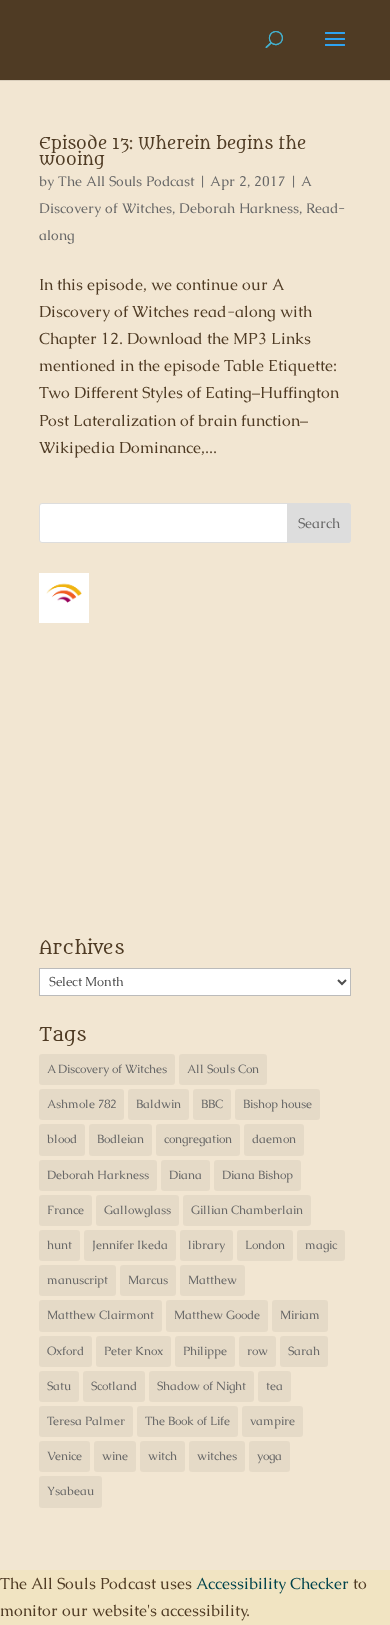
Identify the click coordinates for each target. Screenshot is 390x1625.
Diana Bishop (257, 1175)
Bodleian (120, 1139)
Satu (59, 1386)
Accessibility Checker (272, 1583)
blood (62, 1139)
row (257, 1351)
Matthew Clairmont (100, 1315)
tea (274, 1386)
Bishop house (277, 1104)
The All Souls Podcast (126, 181)
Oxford (65, 1351)
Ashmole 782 (81, 1104)
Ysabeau (70, 1491)
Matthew (212, 1280)
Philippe (205, 1351)
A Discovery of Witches (107, 1069)
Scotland (114, 1386)
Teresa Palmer (86, 1421)
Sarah (304, 1351)
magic (321, 1245)
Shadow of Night (201, 1386)
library (206, 1245)
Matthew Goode (217, 1315)
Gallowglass (137, 1210)
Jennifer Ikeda (130, 1245)
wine (115, 1456)
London (265, 1245)
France (65, 1210)
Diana (185, 1175)
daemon (274, 1139)
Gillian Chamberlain (247, 1210)
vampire (272, 1421)
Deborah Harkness (239, 208)
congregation (198, 1139)
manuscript (77, 1280)
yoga (269, 1456)
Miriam (300, 1315)
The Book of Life (187, 1421)
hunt (59, 1245)
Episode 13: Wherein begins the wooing (172, 152)
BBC (212, 1104)
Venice (64, 1456)
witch (162, 1456)
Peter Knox (133, 1351)
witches (217, 1456)
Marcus (148, 1280)
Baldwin (158, 1104)
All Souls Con (223, 1069)
